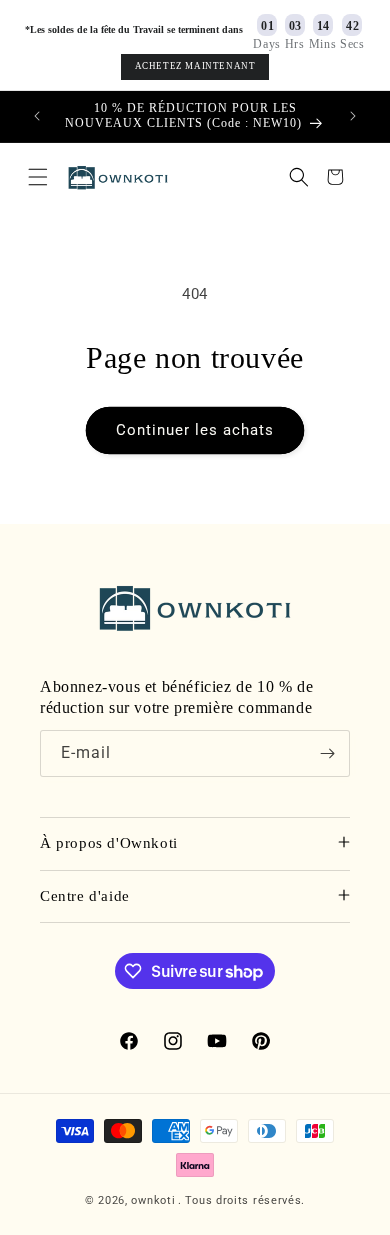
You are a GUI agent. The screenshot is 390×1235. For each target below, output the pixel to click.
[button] (38, 177)
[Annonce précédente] (37, 116)
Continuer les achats (195, 430)
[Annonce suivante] (353, 116)
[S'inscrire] (327, 753)
